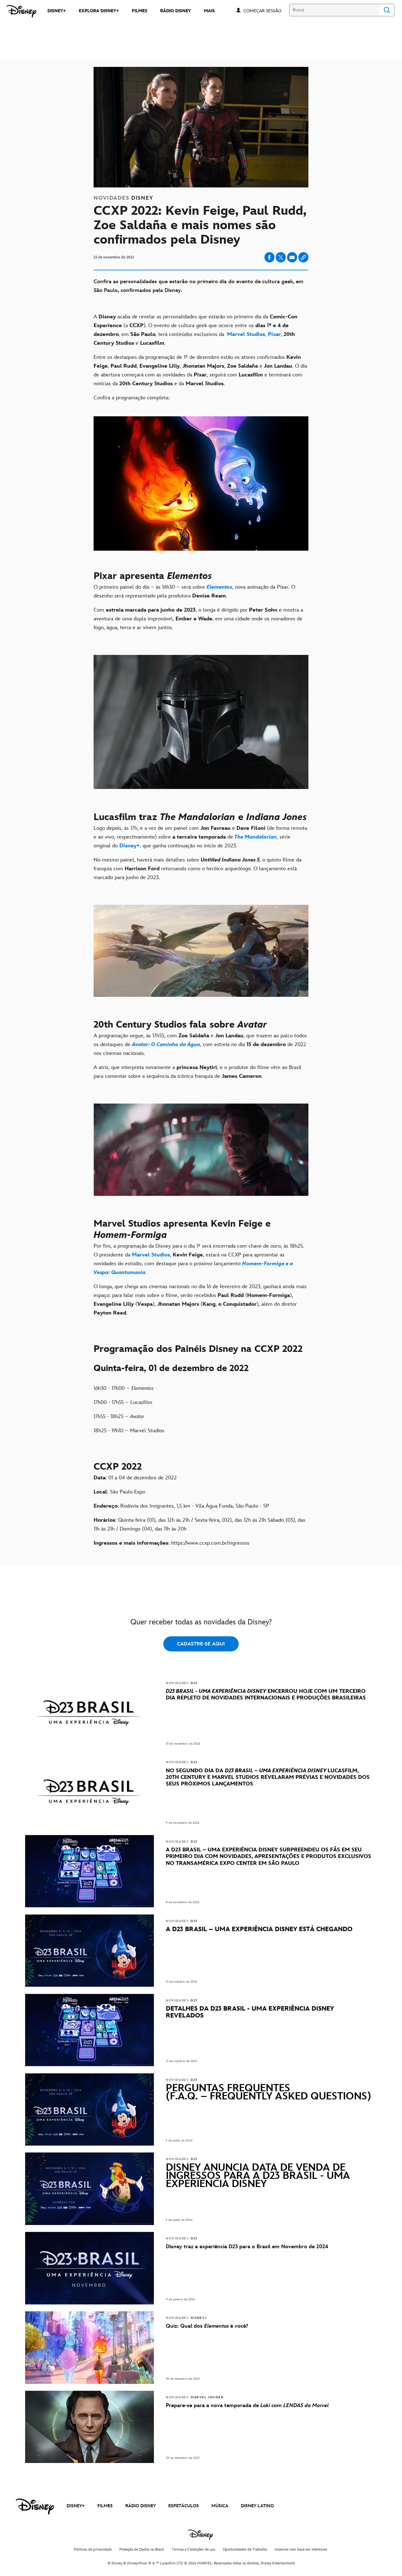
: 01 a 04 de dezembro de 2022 (135, 1478)
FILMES (105, 2506)
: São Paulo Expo (119, 1492)
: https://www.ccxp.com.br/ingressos (171, 1543)
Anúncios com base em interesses (301, 2549)
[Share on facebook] (269, 257)
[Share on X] (281, 257)
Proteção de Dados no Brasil (142, 2549)
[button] (266, 11)
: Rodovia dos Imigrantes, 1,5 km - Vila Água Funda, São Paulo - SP (181, 1506)
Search (387, 10)
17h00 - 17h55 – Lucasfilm (123, 1402)
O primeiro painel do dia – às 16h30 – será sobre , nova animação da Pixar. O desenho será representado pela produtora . (194, 591)
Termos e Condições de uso (193, 2549)
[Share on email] (292, 257)
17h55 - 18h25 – (119, 1417)
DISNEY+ (76, 2506)
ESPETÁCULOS (184, 2506)
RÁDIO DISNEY (141, 2506)
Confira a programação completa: (132, 398)
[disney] (35, 2507)
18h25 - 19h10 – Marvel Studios (129, 1431)
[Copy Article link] (303, 257)
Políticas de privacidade (93, 2549)
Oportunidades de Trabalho (245, 2549)
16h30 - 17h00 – (124, 1388)
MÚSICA (220, 2506)
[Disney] (22, 11)
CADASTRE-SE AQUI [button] (201, 1644)
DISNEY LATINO (257, 2506)
